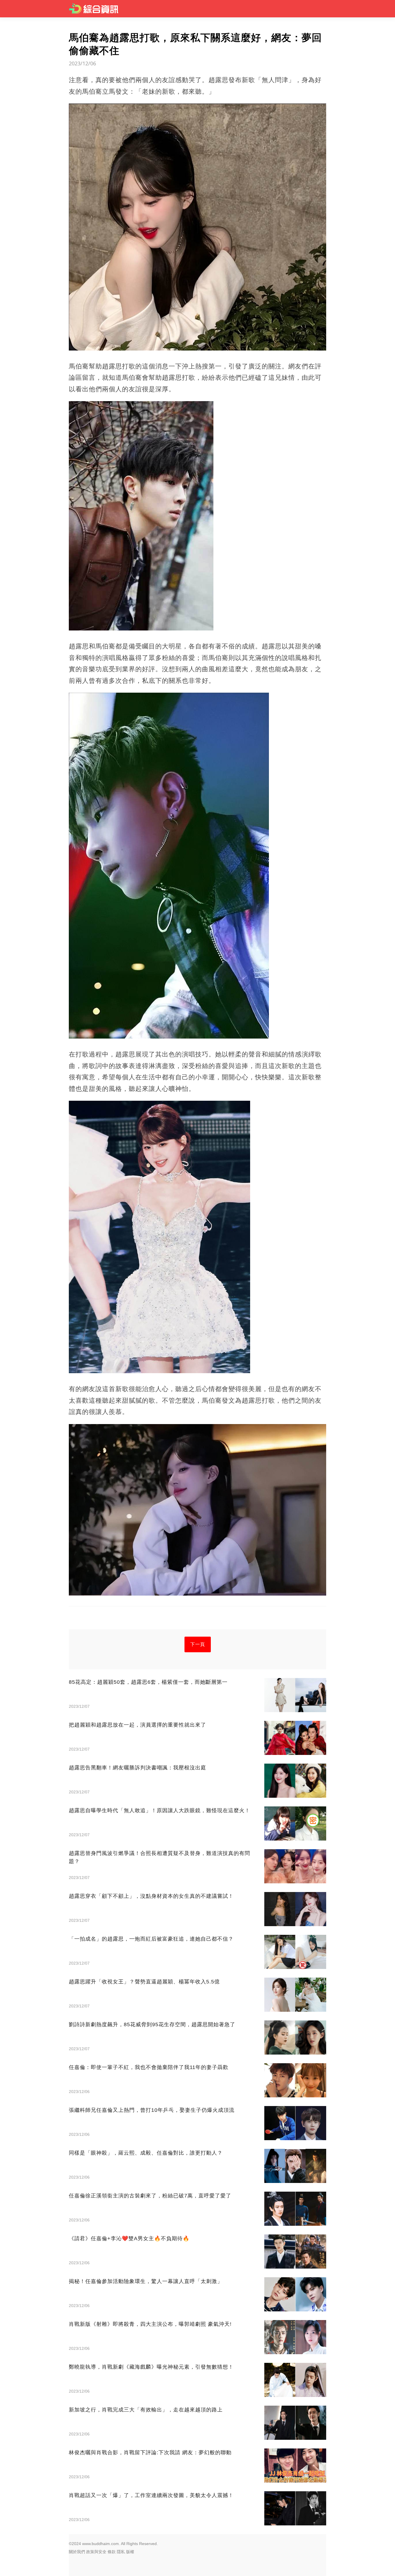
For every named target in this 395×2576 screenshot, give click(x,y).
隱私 (121, 2552)
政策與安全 (96, 2552)
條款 (112, 2552)
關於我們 (77, 2552)
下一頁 (198, 1644)
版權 (130, 2552)
